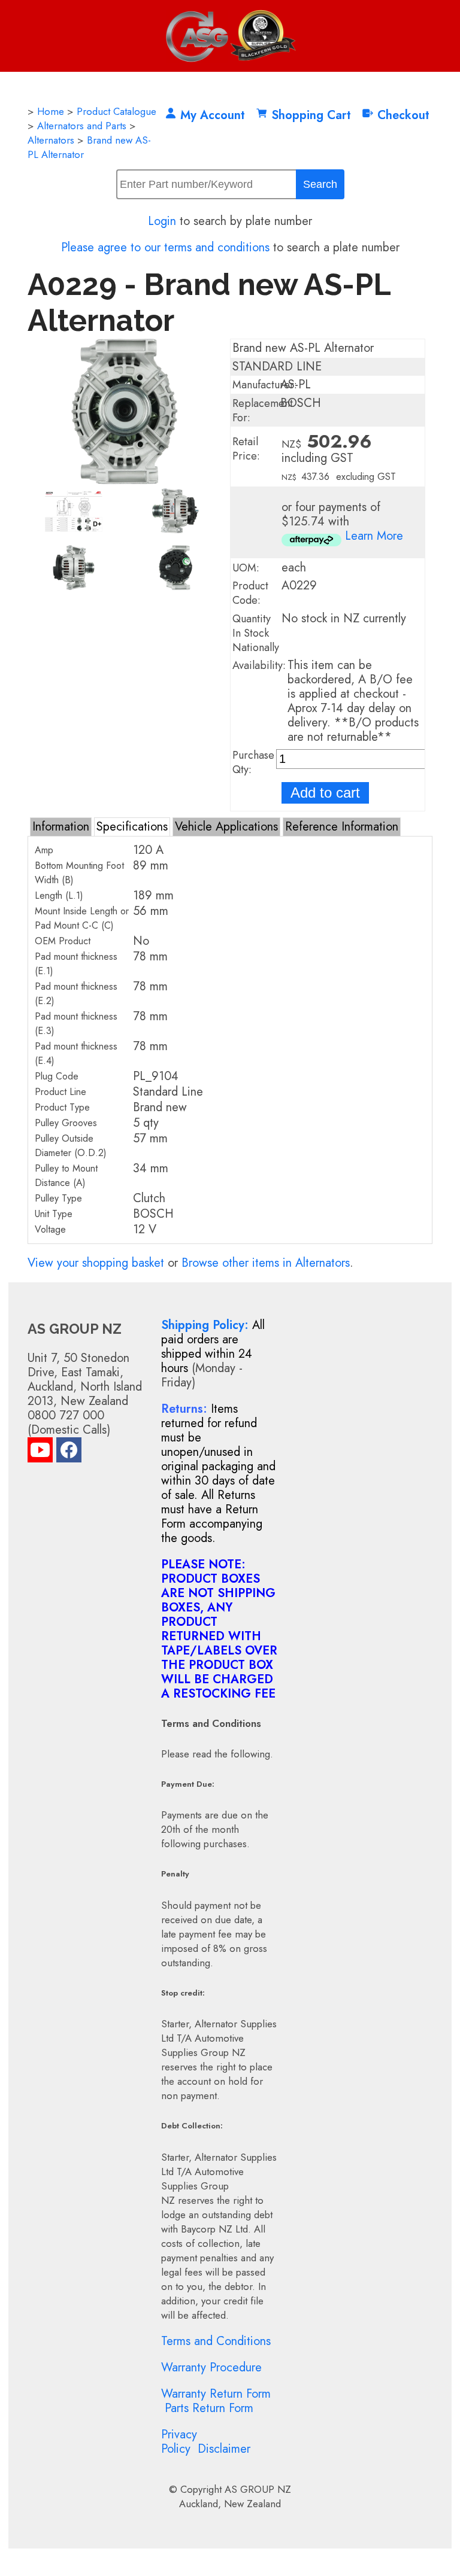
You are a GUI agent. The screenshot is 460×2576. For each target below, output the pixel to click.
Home (51, 111)
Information (61, 827)
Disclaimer (224, 2449)
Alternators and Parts (82, 126)
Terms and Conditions (216, 2341)
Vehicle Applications (226, 827)
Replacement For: (263, 410)
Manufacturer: (265, 385)
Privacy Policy (179, 2442)
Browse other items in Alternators (266, 1263)
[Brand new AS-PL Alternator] (125, 480)
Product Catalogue (116, 111)
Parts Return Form (209, 2408)
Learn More (374, 536)
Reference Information (342, 827)
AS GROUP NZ (258, 2489)
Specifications (132, 827)
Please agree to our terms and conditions (165, 247)
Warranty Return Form (216, 2394)
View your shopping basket (96, 1263)
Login (162, 221)
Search (320, 184)
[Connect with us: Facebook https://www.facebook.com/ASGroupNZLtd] (69, 1453)
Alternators (51, 140)
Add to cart (325, 793)
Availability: (259, 665)
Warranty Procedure (211, 2367)
